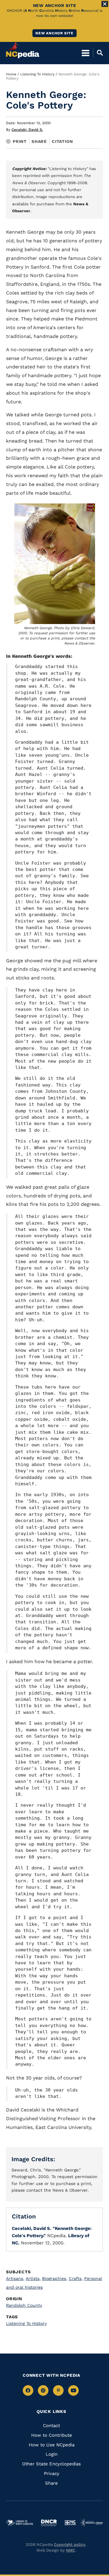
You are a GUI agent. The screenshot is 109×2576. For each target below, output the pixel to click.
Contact (51, 2426)
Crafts (76, 2278)
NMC (71, 2550)
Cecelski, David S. (27, 130)
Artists (33, 2278)
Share (39, 141)
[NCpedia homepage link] (23, 50)
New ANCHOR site (54, 33)
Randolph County (24, 2305)
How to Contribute (52, 2435)
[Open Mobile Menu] (86, 53)
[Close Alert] (105, 4)
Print (20, 141)
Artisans (15, 2278)
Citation (62, 141)
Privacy (52, 2474)
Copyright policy (70, 2544)
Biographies (55, 2278)
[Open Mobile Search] (98, 53)
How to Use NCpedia (52, 2445)
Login (52, 2454)
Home (11, 74)
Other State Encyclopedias (51, 2464)
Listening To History (37, 74)
